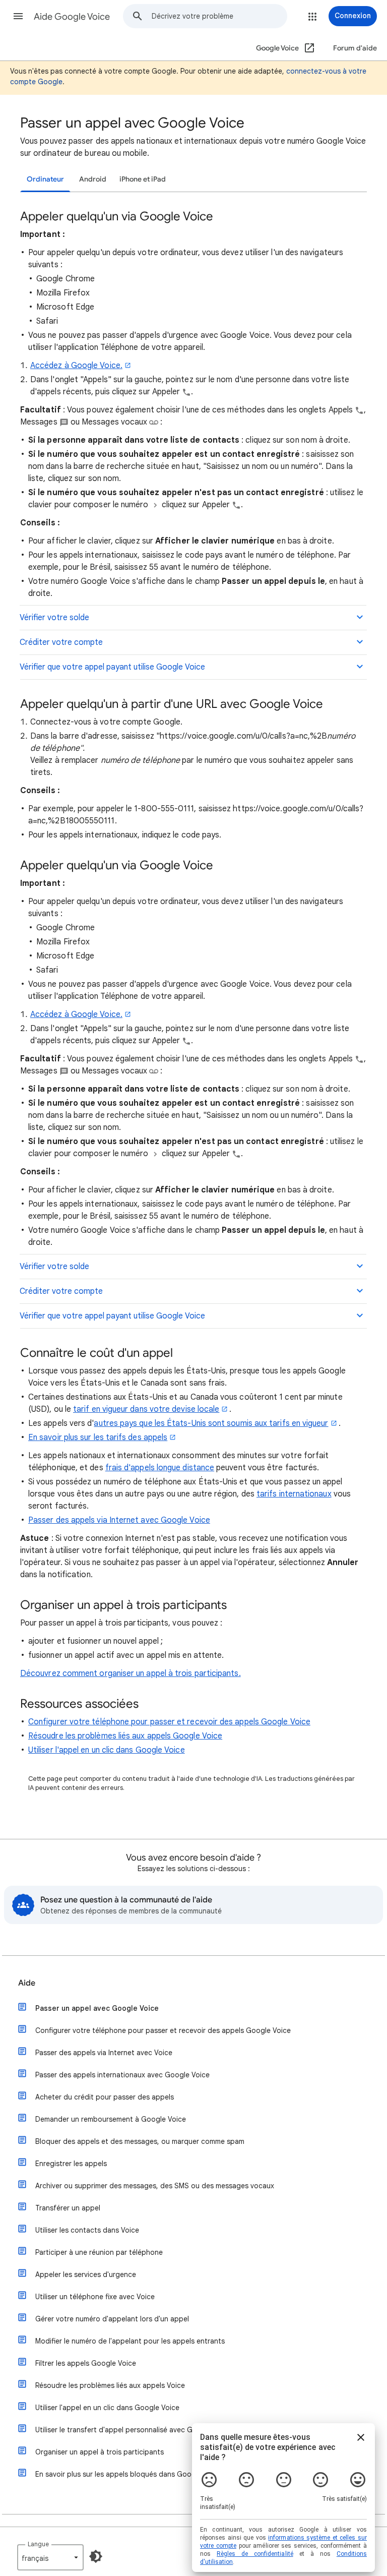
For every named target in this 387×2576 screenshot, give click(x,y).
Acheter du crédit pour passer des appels (105, 2097)
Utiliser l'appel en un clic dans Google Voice (107, 1750)
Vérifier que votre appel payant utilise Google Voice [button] (112, 667)
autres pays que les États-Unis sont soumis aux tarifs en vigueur (211, 1423)
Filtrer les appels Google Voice (86, 2363)
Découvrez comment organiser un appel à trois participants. (131, 1673)
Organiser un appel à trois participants (100, 2452)
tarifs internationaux (294, 1494)
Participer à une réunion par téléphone (99, 2252)
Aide (27, 1983)
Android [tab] (93, 179)
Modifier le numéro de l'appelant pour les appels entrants (130, 2341)
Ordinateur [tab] (45, 179)
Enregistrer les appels (71, 2164)
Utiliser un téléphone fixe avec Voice (95, 2297)
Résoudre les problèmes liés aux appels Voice (110, 2385)
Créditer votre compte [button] (61, 642)
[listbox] (50, 2557)
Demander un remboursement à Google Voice (111, 2119)
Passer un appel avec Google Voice (97, 2008)
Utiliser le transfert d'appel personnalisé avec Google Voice (134, 2430)
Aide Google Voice (72, 17)
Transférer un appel (68, 2208)
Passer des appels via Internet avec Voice (104, 2053)
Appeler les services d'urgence (86, 2274)
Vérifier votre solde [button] (54, 618)
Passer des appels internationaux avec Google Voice (122, 2075)
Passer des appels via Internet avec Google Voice (119, 1520)
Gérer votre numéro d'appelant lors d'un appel (112, 2319)
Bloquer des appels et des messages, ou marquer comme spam (140, 2141)
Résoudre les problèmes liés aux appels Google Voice (125, 1736)
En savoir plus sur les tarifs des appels (98, 1437)
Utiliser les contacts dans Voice (87, 2230)
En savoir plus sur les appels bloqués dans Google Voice (128, 2474)
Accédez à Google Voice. (76, 366)
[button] (18, 16)
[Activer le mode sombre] (96, 2556)
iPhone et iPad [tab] (143, 179)
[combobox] (219, 16)
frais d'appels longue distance (160, 1468)
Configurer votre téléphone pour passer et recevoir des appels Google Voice (169, 1722)
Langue (38, 2544)
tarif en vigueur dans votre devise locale (146, 1409)
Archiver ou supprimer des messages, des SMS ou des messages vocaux (155, 2186)
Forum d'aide (355, 48)
